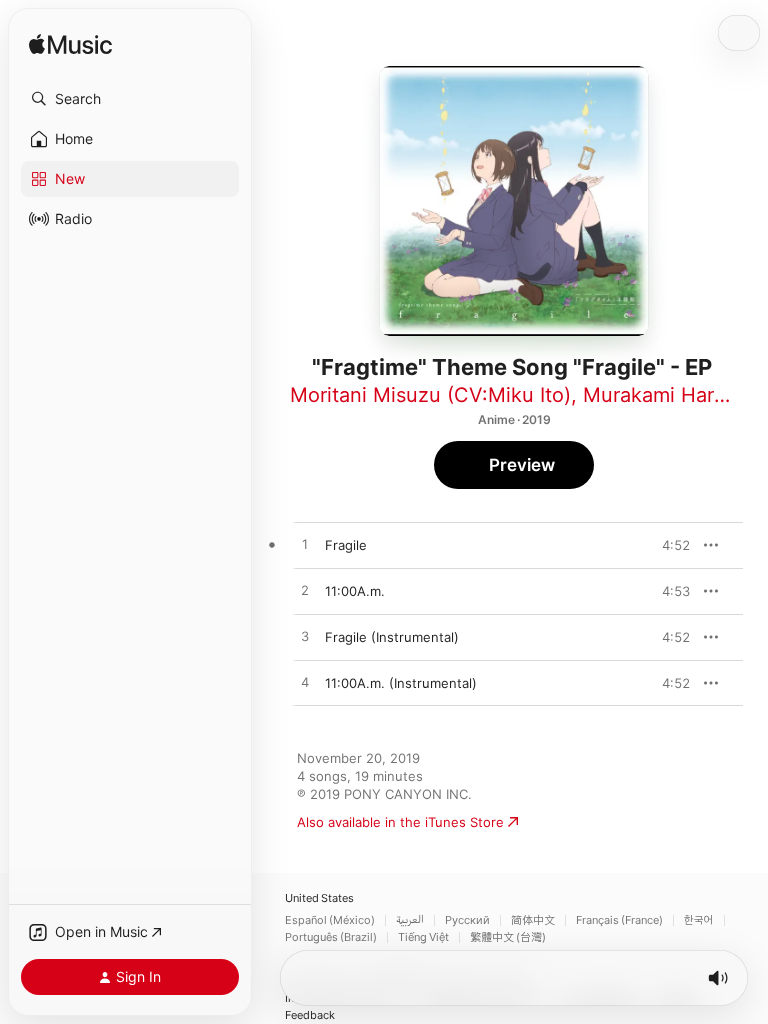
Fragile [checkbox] (346, 545)
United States (319, 898)
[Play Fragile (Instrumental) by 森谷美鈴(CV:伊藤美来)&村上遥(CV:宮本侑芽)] (305, 637)
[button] (130, 99)
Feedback (310, 1015)
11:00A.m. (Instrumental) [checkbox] (401, 683)
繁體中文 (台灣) (508, 937)
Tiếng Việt (423, 937)
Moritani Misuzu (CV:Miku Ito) (430, 395)
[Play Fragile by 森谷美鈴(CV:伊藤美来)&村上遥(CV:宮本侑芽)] (305, 545)
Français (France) (619, 920)
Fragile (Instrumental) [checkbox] (392, 637)
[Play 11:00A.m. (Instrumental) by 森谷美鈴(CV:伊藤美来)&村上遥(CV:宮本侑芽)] (305, 683)
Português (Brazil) (331, 937)
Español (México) (330, 920)
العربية (410, 920)
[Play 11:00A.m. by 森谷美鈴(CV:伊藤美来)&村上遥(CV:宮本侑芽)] (305, 591)
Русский (467, 920)
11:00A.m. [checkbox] (355, 591)
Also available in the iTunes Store (400, 822)
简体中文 (533, 920)
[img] (70, 45)
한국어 (699, 920)
